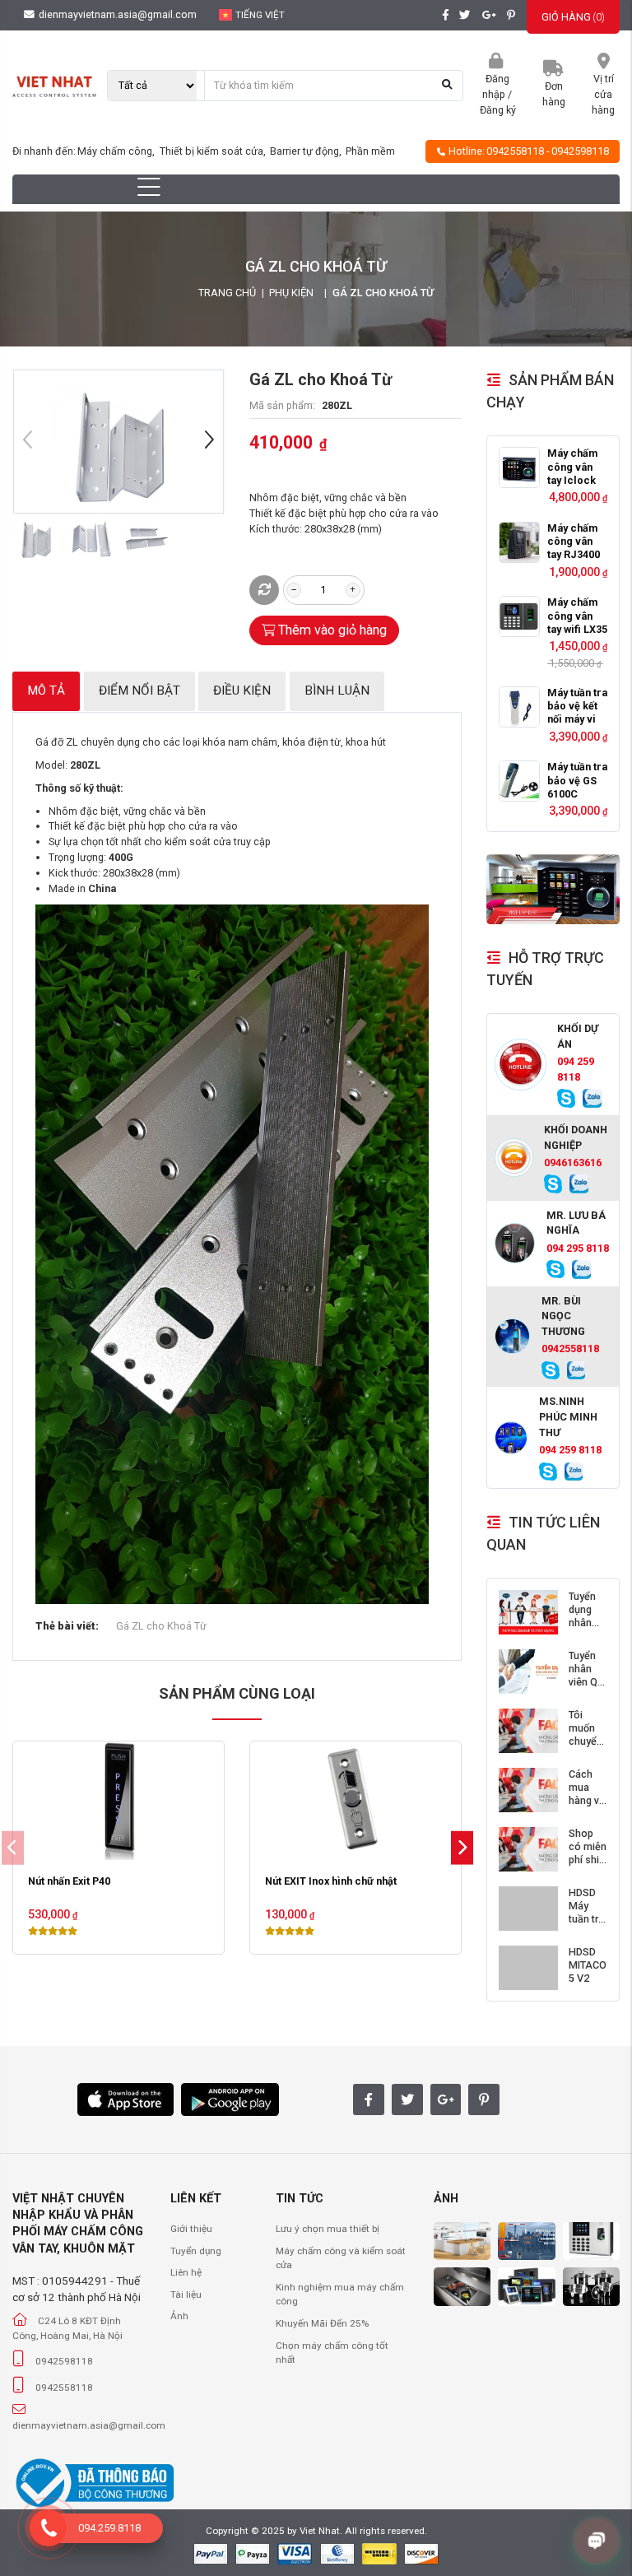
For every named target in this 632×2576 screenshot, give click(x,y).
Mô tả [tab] (46, 690)
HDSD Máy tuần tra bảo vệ (586, 1913)
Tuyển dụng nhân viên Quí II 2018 (587, 1623)
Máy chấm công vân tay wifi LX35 (577, 616)
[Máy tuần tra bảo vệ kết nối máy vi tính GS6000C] (519, 707)
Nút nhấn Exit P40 (69, 1881)
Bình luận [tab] (337, 690)
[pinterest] (511, 15)
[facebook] (445, 15)
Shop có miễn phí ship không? (588, 1853)
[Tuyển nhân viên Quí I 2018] (528, 1672)
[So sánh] (264, 590)
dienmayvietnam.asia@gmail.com (116, 14)
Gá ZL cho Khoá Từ (161, 1626)
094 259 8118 (576, 1069)
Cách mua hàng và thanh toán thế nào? (588, 1808)
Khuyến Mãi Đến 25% (322, 2323)
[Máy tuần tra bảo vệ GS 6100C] (519, 781)
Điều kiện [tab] (242, 690)
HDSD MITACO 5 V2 (588, 1965)
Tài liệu (186, 2295)
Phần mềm (370, 151)
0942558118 (515, 151)
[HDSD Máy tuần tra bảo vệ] (528, 1909)
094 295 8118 (578, 1248)
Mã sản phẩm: (282, 405)
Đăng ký (498, 110)
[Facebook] (369, 2099)
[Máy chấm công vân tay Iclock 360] (519, 467)
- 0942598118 (578, 151)
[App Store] (125, 2098)
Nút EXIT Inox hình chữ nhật (331, 1881)
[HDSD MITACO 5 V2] (528, 1968)
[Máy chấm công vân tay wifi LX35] (519, 616)
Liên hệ (186, 2272)
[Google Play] (230, 2098)
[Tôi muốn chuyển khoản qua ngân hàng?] (528, 1731)
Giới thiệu (191, 2229)
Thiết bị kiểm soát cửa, (214, 151)
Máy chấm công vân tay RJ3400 (574, 542)
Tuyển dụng (196, 2251)
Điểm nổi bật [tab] (139, 690)
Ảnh (179, 2316)
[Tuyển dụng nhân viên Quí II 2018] (528, 1612)
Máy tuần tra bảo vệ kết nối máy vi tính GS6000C (577, 720)
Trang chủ (227, 293)
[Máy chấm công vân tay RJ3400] (519, 542)
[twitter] (465, 15)
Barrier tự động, (307, 151)
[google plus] (489, 15)
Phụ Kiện (291, 293)
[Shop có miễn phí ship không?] (528, 1849)
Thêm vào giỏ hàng (332, 630)
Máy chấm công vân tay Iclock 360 (572, 473)
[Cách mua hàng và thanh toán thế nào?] (528, 1790)
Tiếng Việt (260, 15)
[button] (209, 442)
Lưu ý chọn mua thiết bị (328, 2229)
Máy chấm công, (117, 151)
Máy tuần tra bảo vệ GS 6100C (577, 780)
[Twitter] (407, 2099)
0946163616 (573, 1162)
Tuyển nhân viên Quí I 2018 (587, 1676)
